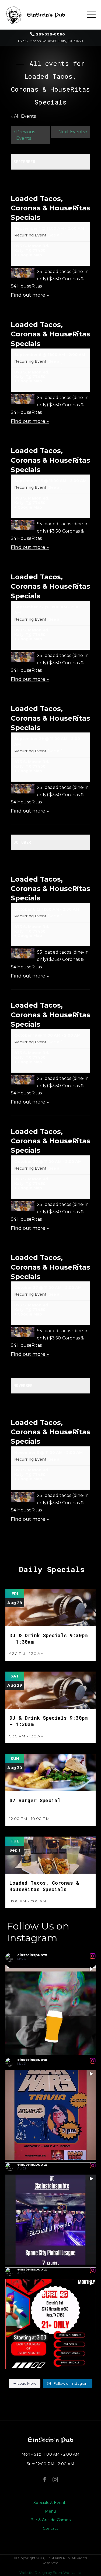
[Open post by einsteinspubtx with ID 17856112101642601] (50, 2115)
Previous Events (24, 135)
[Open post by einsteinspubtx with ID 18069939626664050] (50, 2010)
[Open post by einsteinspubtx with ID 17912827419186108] (50, 2220)
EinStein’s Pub (50, 2440)
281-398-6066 (50, 34)
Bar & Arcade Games (50, 2520)
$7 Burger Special (35, 1800)
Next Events (73, 132)
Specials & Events (50, 2503)
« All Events (23, 116)
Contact (50, 2528)
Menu (51, 2511)
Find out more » (30, 295)
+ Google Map (28, 255)
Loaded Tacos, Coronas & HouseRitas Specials (50, 208)
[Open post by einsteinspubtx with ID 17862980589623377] (50, 2324)
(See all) (55, 235)
